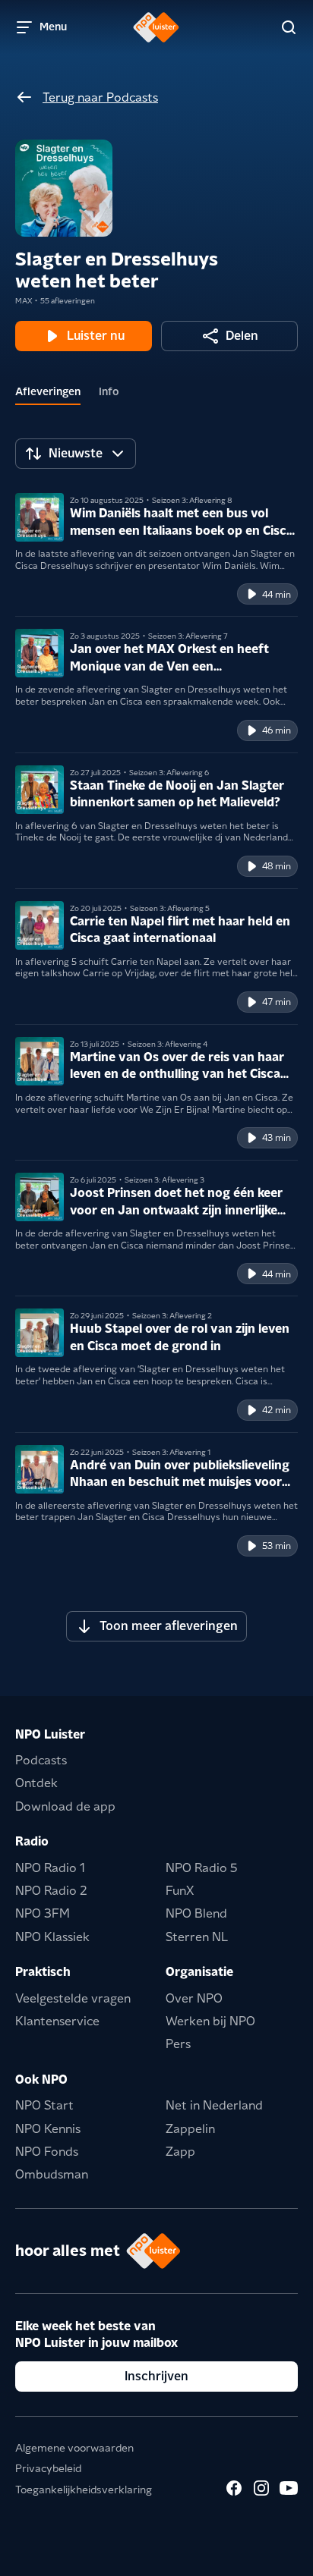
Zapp (180, 2152)
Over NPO (194, 1998)
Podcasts (41, 1760)
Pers (178, 2044)
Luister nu (96, 336)
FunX (180, 1891)
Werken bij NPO (210, 2021)
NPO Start (44, 2105)
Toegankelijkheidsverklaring (84, 2490)
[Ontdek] (289, 27)
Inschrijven (156, 2376)
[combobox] (76, 454)
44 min (277, 594)
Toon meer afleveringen (169, 1626)
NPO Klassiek (52, 1937)
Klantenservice (57, 2021)
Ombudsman (52, 2174)
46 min (277, 730)
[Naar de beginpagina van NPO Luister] (156, 27)
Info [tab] (109, 391)
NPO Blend (196, 1913)
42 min (277, 1410)
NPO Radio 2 (51, 1891)
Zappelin (190, 2129)
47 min (277, 1002)
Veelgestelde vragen (73, 1998)
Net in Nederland (214, 2105)
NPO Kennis (48, 2129)
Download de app (65, 1806)
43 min (277, 1137)
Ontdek (36, 1783)
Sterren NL (197, 1937)
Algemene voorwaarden (74, 2448)
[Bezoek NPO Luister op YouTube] (289, 2488)
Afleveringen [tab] (48, 391)
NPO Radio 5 (202, 1868)
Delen (242, 336)
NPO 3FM (43, 1913)
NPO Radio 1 (50, 1868)
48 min (277, 866)
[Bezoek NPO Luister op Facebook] (234, 2488)
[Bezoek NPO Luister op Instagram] (261, 2488)
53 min (277, 1546)
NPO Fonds (47, 2152)
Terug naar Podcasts (100, 97)
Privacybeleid (48, 2468)
